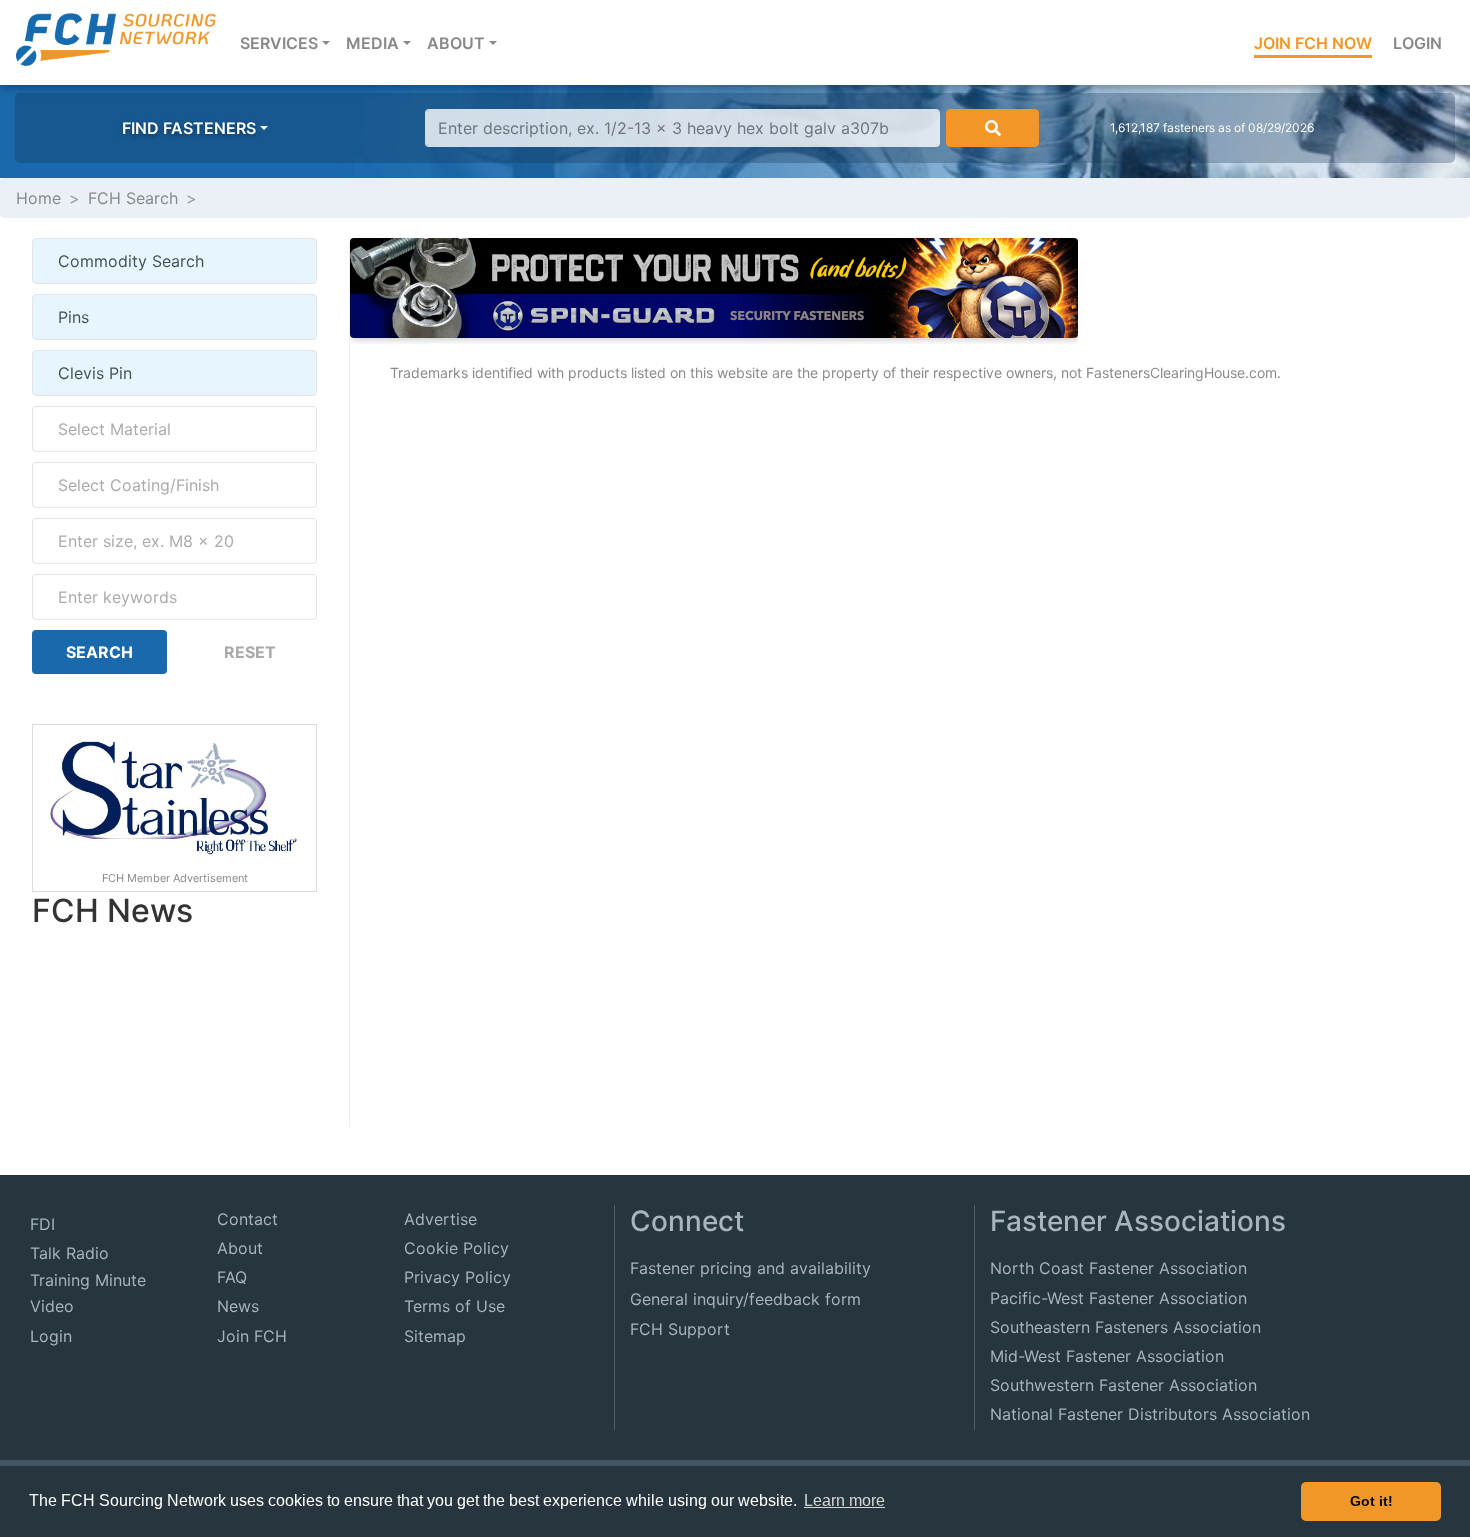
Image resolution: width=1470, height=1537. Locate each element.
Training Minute (88, 1280)
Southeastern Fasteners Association (1125, 1327)
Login (1417, 43)
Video (52, 1306)
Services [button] (289, 42)
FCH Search (133, 198)
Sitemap (435, 1336)
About (240, 1248)
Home (38, 198)
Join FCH (252, 1336)
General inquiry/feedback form (745, 1299)
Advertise (440, 1219)
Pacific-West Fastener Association (1118, 1298)
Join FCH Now (1313, 43)
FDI (42, 1224)
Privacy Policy (457, 1277)
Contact (247, 1219)
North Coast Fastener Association (1118, 1268)
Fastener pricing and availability (750, 1268)
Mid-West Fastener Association (1107, 1356)
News (238, 1306)
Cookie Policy (456, 1248)
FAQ (232, 1277)
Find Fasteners (189, 128)
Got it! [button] (1371, 1501)
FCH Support (680, 1329)
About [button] (456, 43)
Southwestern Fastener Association (1123, 1385)
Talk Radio (69, 1253)
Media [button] (372, 43)
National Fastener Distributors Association (1150, 1414)
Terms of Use (454, 1306)
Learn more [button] (844, 1500)
